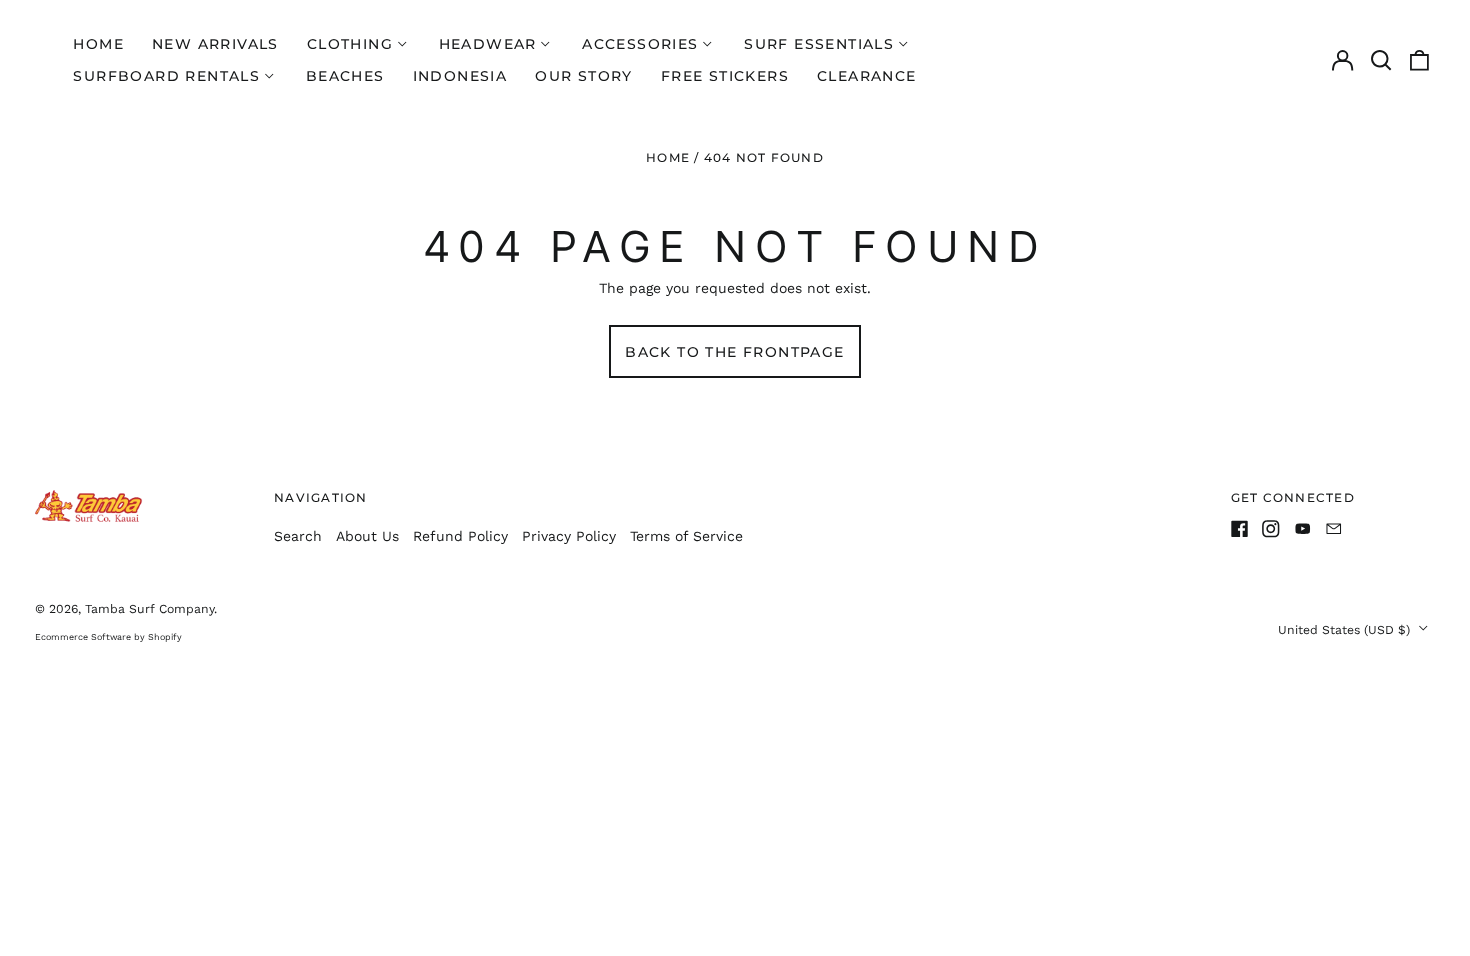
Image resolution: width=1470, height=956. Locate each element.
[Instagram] (1271, 529)
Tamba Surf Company (149, 609)
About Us (367, 536)
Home (98, 44)
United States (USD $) (1346, 630)
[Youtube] (1303, 529)
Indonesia (460, 76)
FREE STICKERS (725, 76)
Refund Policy (460, 536)
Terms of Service (686, 536)
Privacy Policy (569, 536)
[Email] (1334, 529)
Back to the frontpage (734, 352)
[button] (1381, 60)
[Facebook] (1240, 529)
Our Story (584, 76)
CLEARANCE (867, 76)
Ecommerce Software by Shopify (108, 637)
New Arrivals (215, 44)
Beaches (345, 76)
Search (298, 536)
